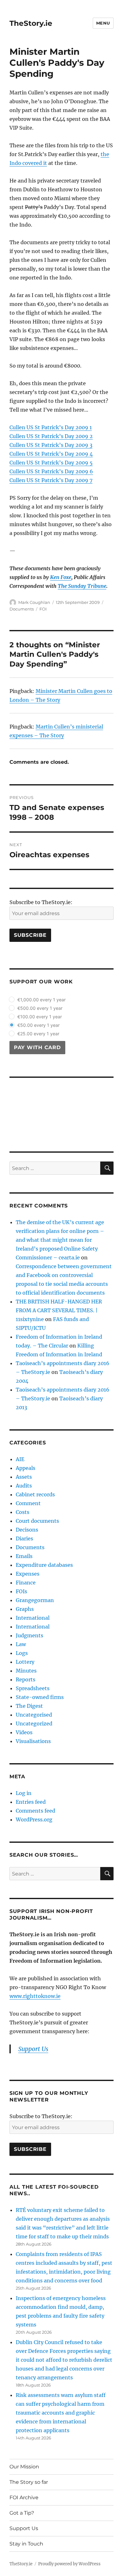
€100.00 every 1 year (40, 1017)
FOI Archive (24, 2497)
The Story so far (29, 2482)
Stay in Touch (26, 2544)
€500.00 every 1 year (40, 1008)
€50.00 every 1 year (38, 1025)
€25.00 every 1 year (38, 1034)
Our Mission (24, 2467)
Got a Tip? (22, 2513)
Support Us (24, 2528)
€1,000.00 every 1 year (41, 1000)
